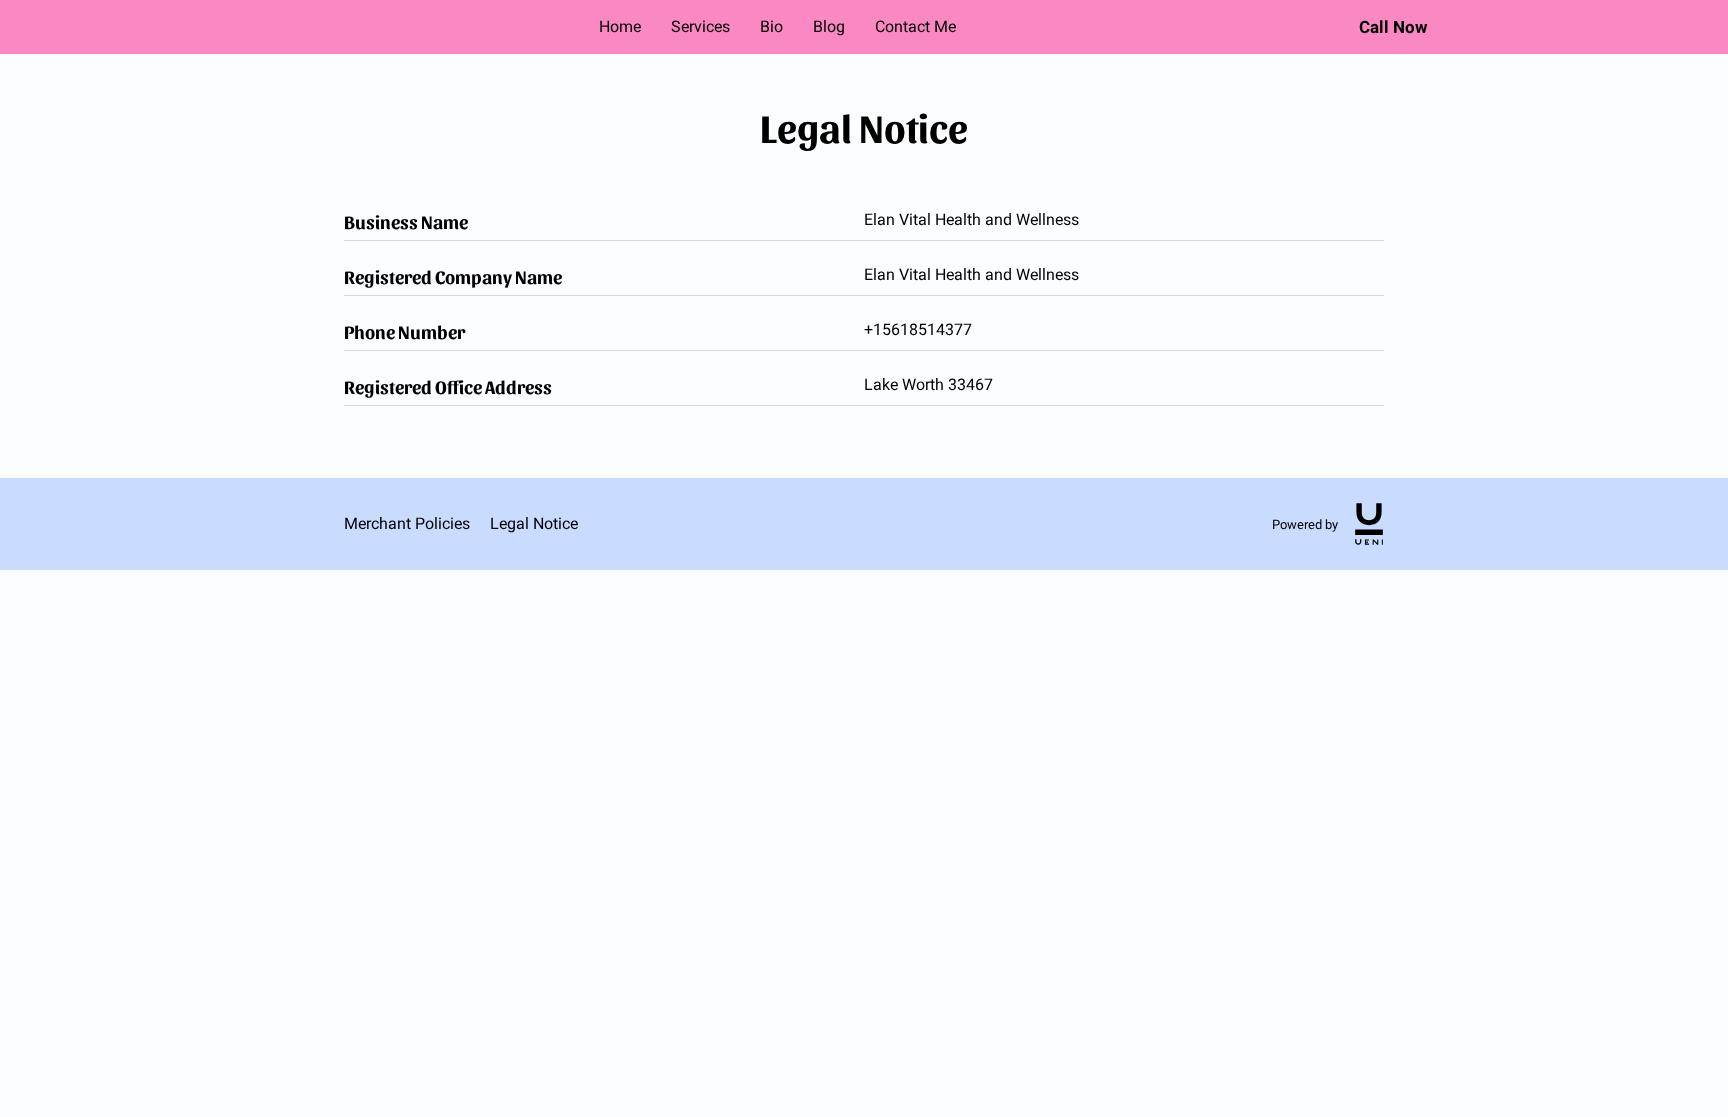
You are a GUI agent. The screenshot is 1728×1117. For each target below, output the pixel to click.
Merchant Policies (407, 523)
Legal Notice (534, 523)
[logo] (1369, 524)
